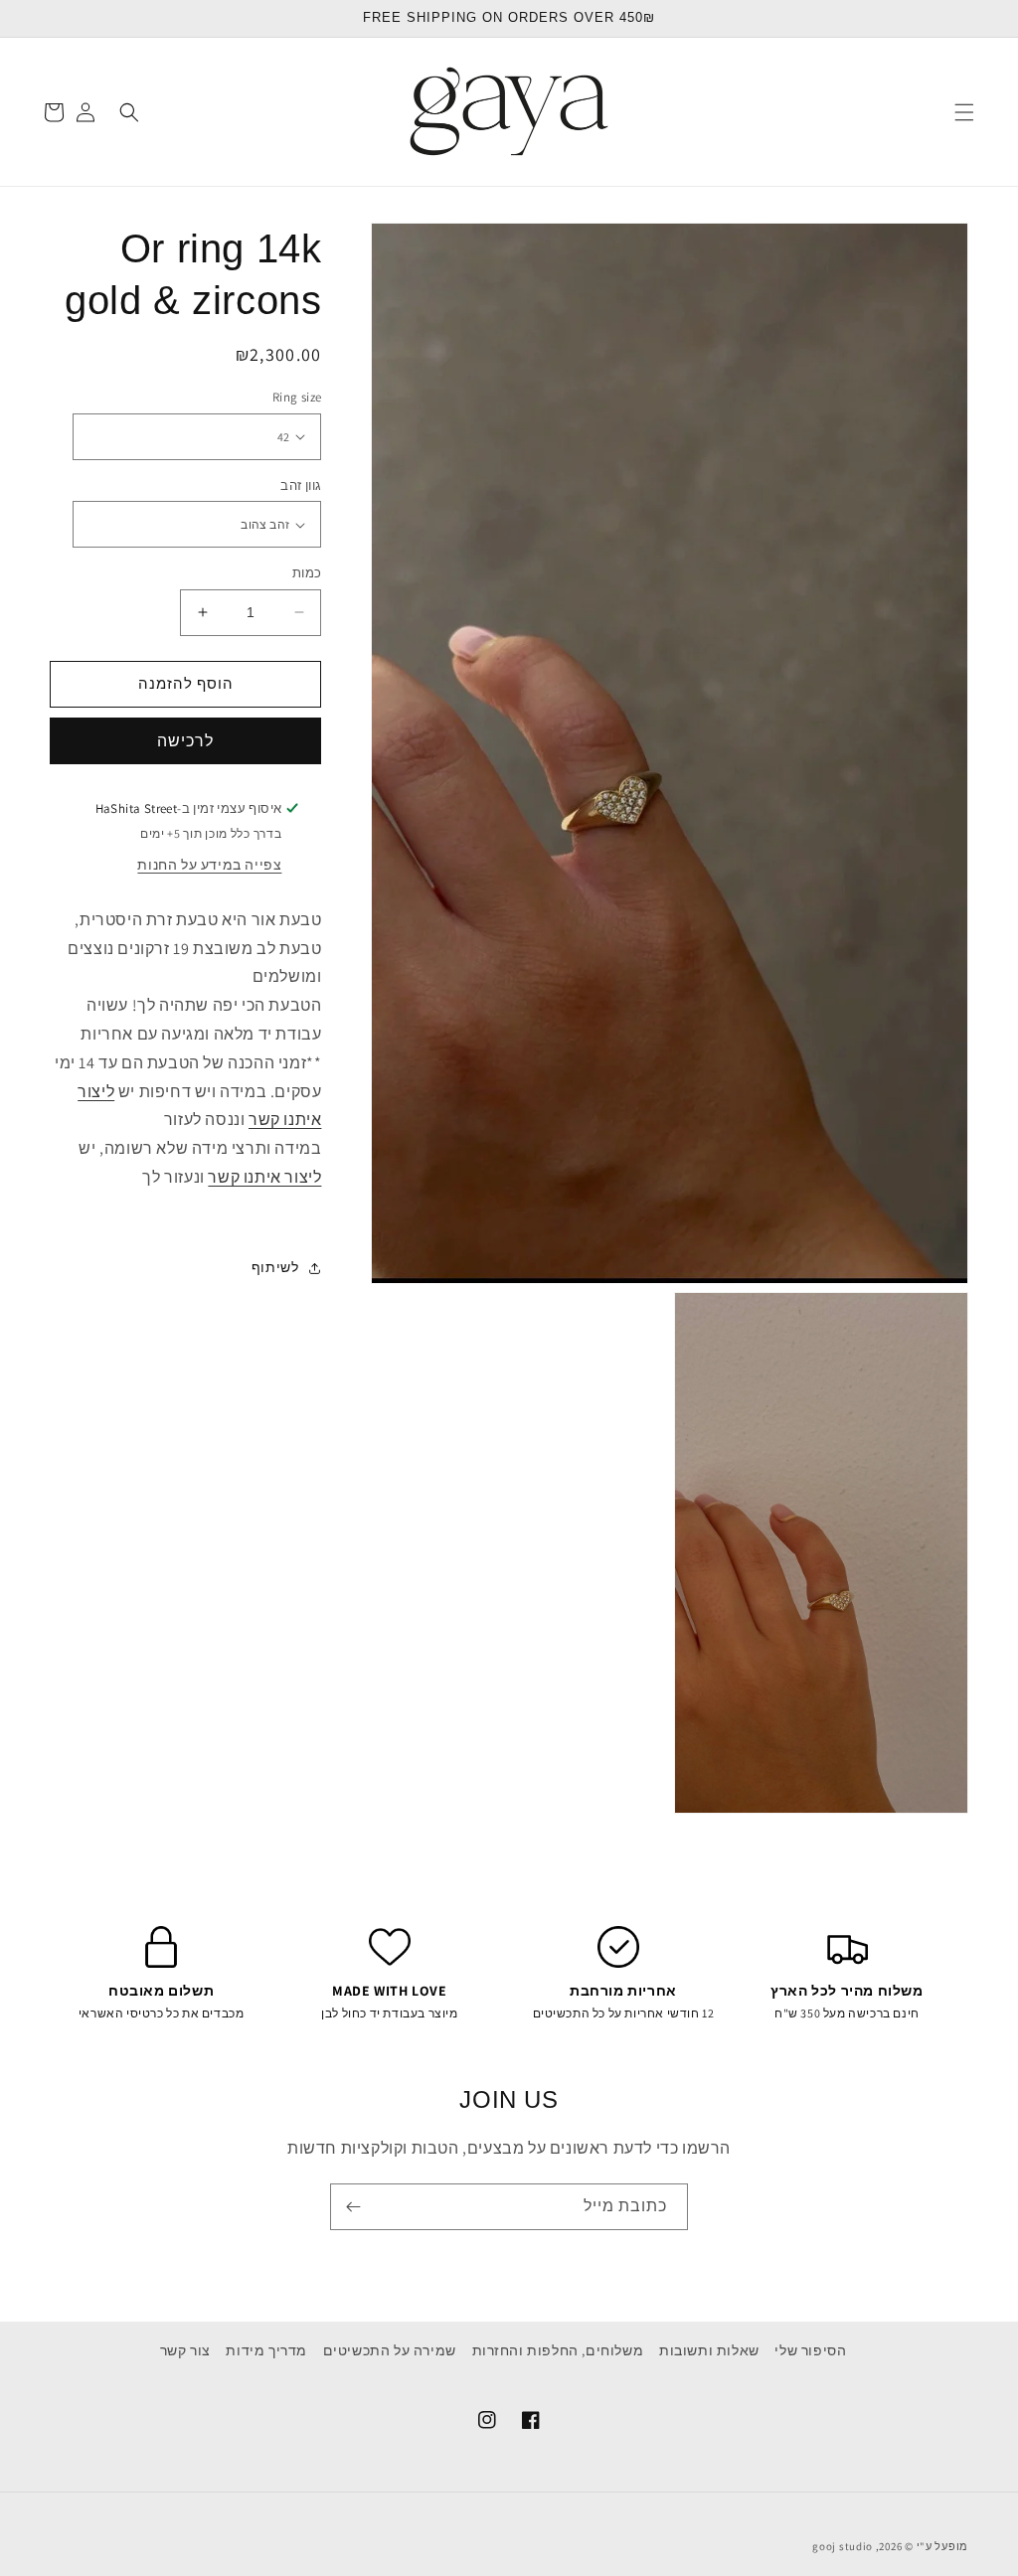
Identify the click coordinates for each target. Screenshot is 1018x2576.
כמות (307, 573)
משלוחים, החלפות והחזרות (558, 2350)
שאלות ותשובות (709, 2350)
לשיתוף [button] (275, 1267)
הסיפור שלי (810, 2350)
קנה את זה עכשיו (185, 741)
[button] (964, 112)
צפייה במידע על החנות (209, 865)
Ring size (297, 397)
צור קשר (185, 2350)
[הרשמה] (353, 2207)
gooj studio (843, 2546)
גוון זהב (301, 485)
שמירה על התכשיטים (390, 2350)
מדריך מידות (266, 2350)
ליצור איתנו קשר (264, 1177)
